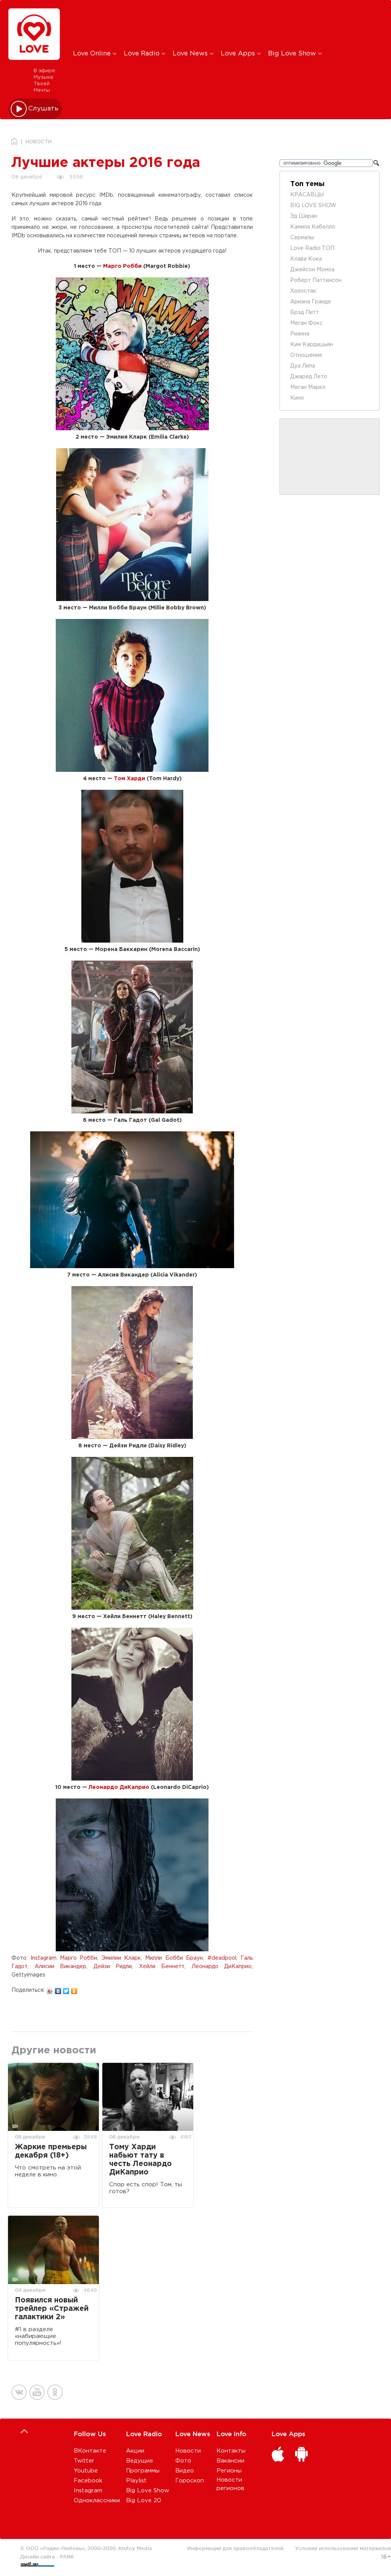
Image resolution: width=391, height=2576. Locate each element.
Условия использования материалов (343, 2548)
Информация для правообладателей (235, 2548)
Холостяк (303, 291)
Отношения (306, 355)
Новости (188, 2451)
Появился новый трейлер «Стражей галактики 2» (52, 2309)
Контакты (231, 2451)
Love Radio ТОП (312, 248)
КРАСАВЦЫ (307, 195)
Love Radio (143, 54)
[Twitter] (66, 1989)
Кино (297, 398)
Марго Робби (122, 266)
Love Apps (239, 54)
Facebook (88, 2481)
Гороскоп (190, 2481)
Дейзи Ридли (113, 1967)
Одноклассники (97, 2501)
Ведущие (140, 2461)
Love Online (93, 54)
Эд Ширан (304, 216)
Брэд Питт (305, 313)
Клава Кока (306, 259)
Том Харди (129, 779)
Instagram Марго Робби (64, 1958)
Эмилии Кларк (121, 1958)
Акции (135, 2451)
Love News (191, 54)
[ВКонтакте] (58, 1989)
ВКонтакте (90, 2451)
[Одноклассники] (74, 1989)
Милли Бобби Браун (174, 1958)
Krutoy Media (135, 2548)
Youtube (86, 2471)
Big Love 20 (144, 2501)
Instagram (88, 2491)
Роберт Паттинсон (316, 280)
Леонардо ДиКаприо (119, 1787)
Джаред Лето (309, 377)
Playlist (136, 2481)
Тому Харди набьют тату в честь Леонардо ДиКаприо (141, 2160)
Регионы (229, 2471)
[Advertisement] (200, 24)
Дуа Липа (303, 366)
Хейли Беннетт (162, 1967)
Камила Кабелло (313, 227)
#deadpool (222, 1958)
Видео (185, 2471)
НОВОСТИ (39, 142)
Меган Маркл (308, 387)
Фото (183, 2461)
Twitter (84, 2461)
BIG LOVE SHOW (313, 206)
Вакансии (230, 2461)
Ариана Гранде (311, 302)
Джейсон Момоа (312, 270)
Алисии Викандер (61, 1967)
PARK (67, 2557)
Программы (143, 2471)
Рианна (300, 334)
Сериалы (302, 238)
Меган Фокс (306, 323)
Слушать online (44, 109)
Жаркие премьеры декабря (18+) (51, 2151)
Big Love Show (293, 54)
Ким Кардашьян (312, 345)
